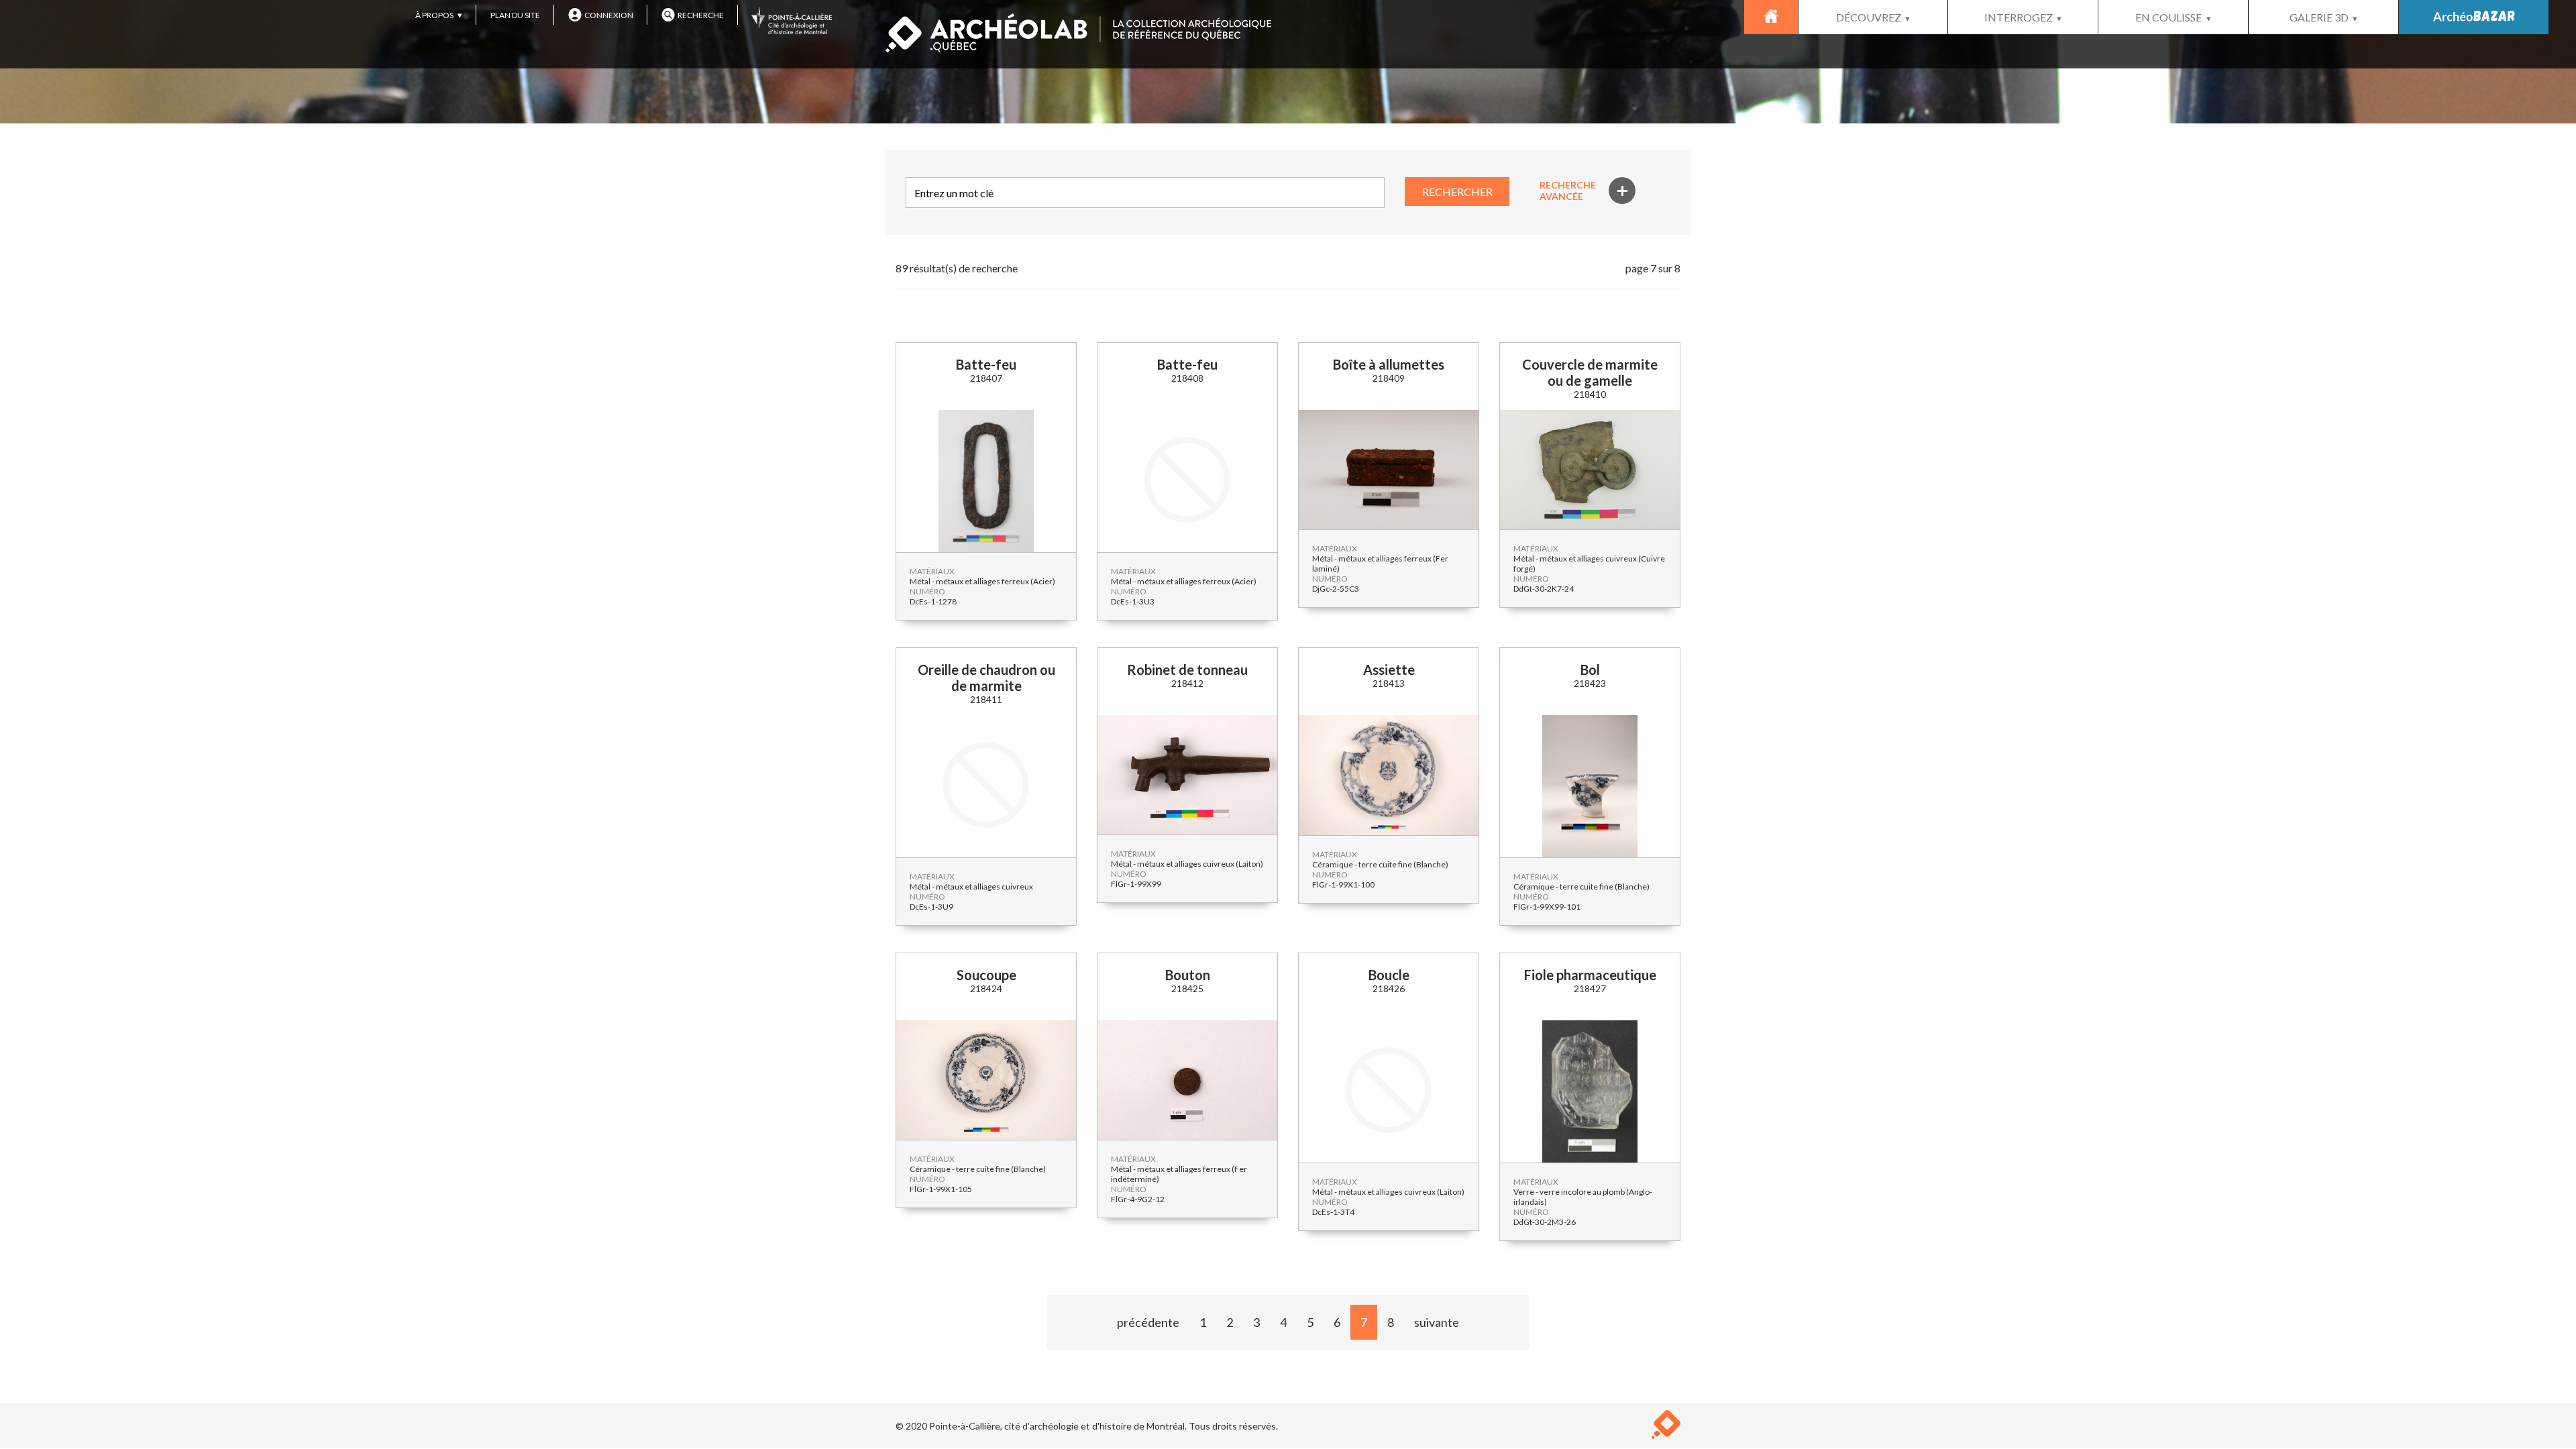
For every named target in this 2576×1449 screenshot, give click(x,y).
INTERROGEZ (2019, 17)
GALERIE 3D (2319, 17)
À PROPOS (434, 15)
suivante (1437, 1322)
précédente (1148, 1322)
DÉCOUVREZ (1869, 17)
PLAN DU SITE (515, 15)
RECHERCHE (701, 15)
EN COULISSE (2168, 17)
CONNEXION (609, 15)
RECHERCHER (1457, 192)
